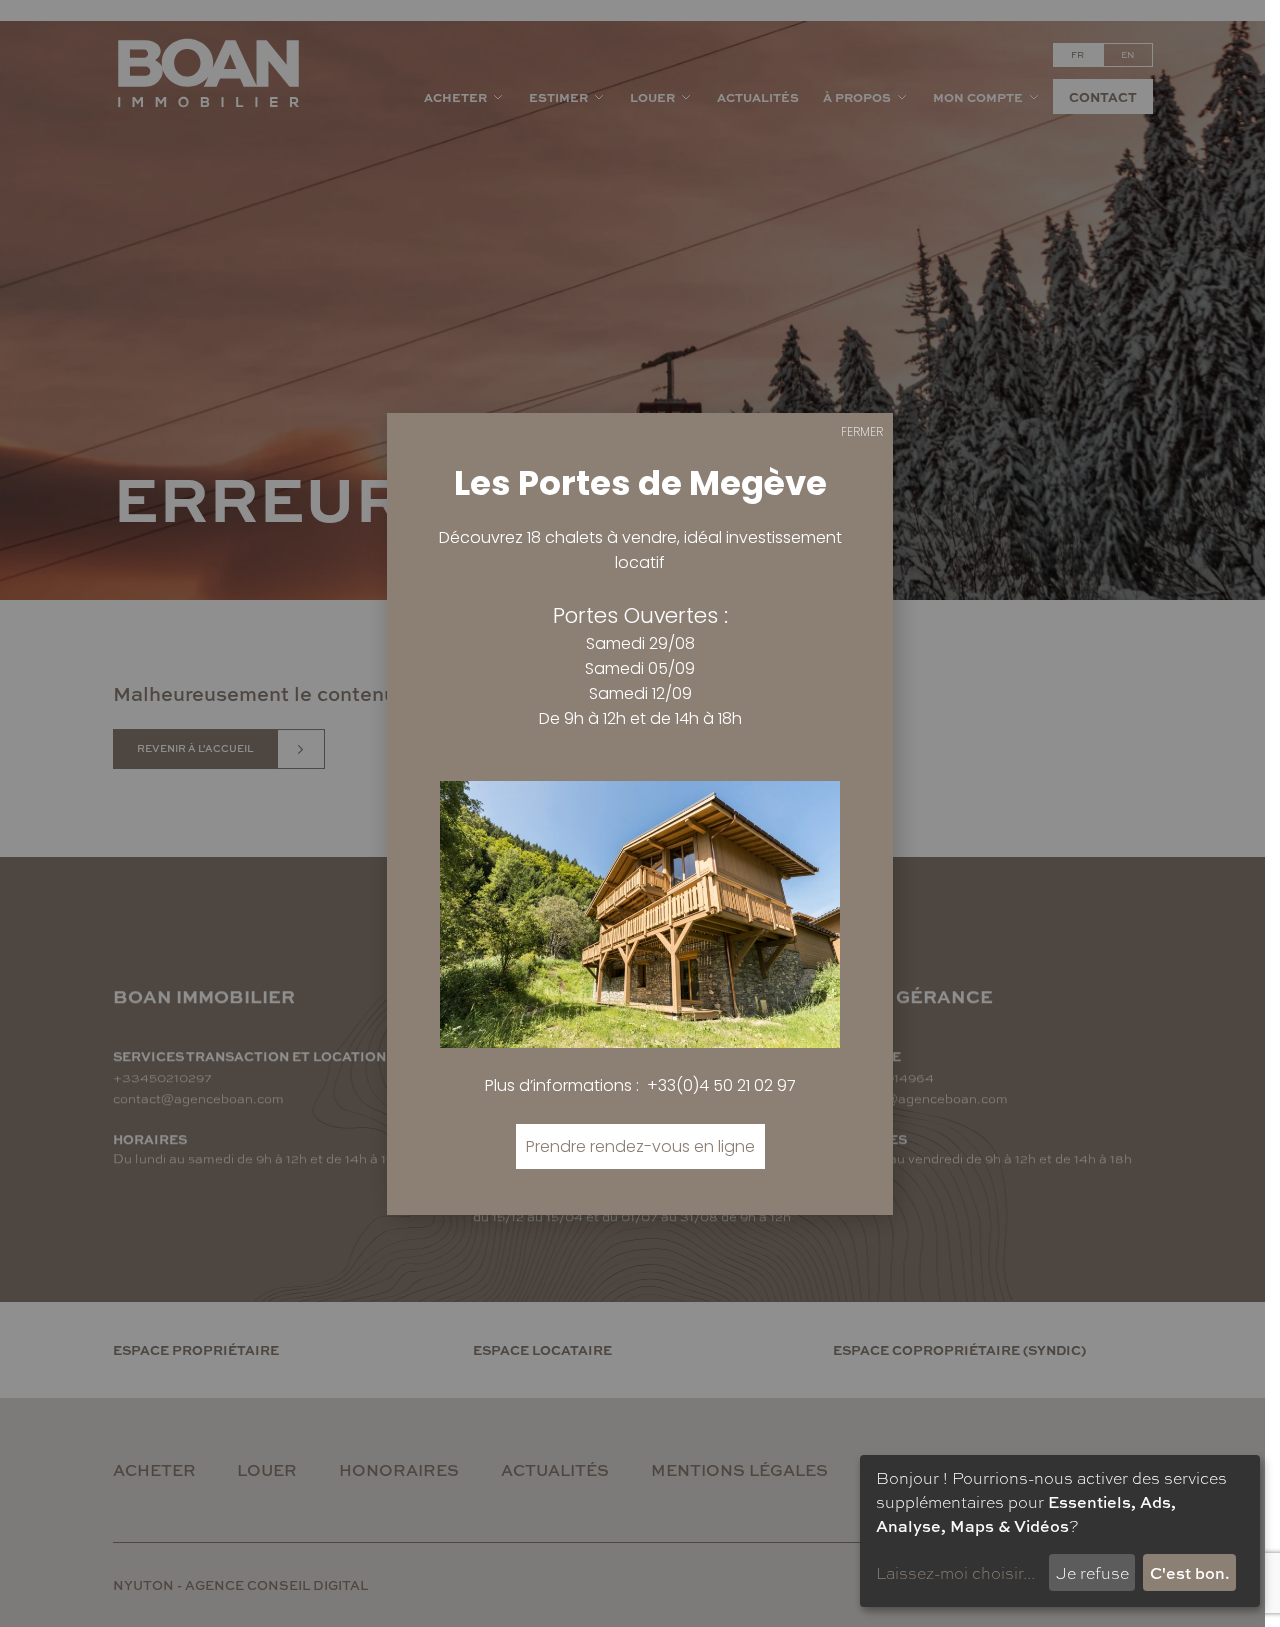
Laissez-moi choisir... (955, 1572)
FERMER (862, 431)
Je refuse (1092, 1572)
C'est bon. (1190, 1572)
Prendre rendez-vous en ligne (640, 1146)
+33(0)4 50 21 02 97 (721, 1085)
